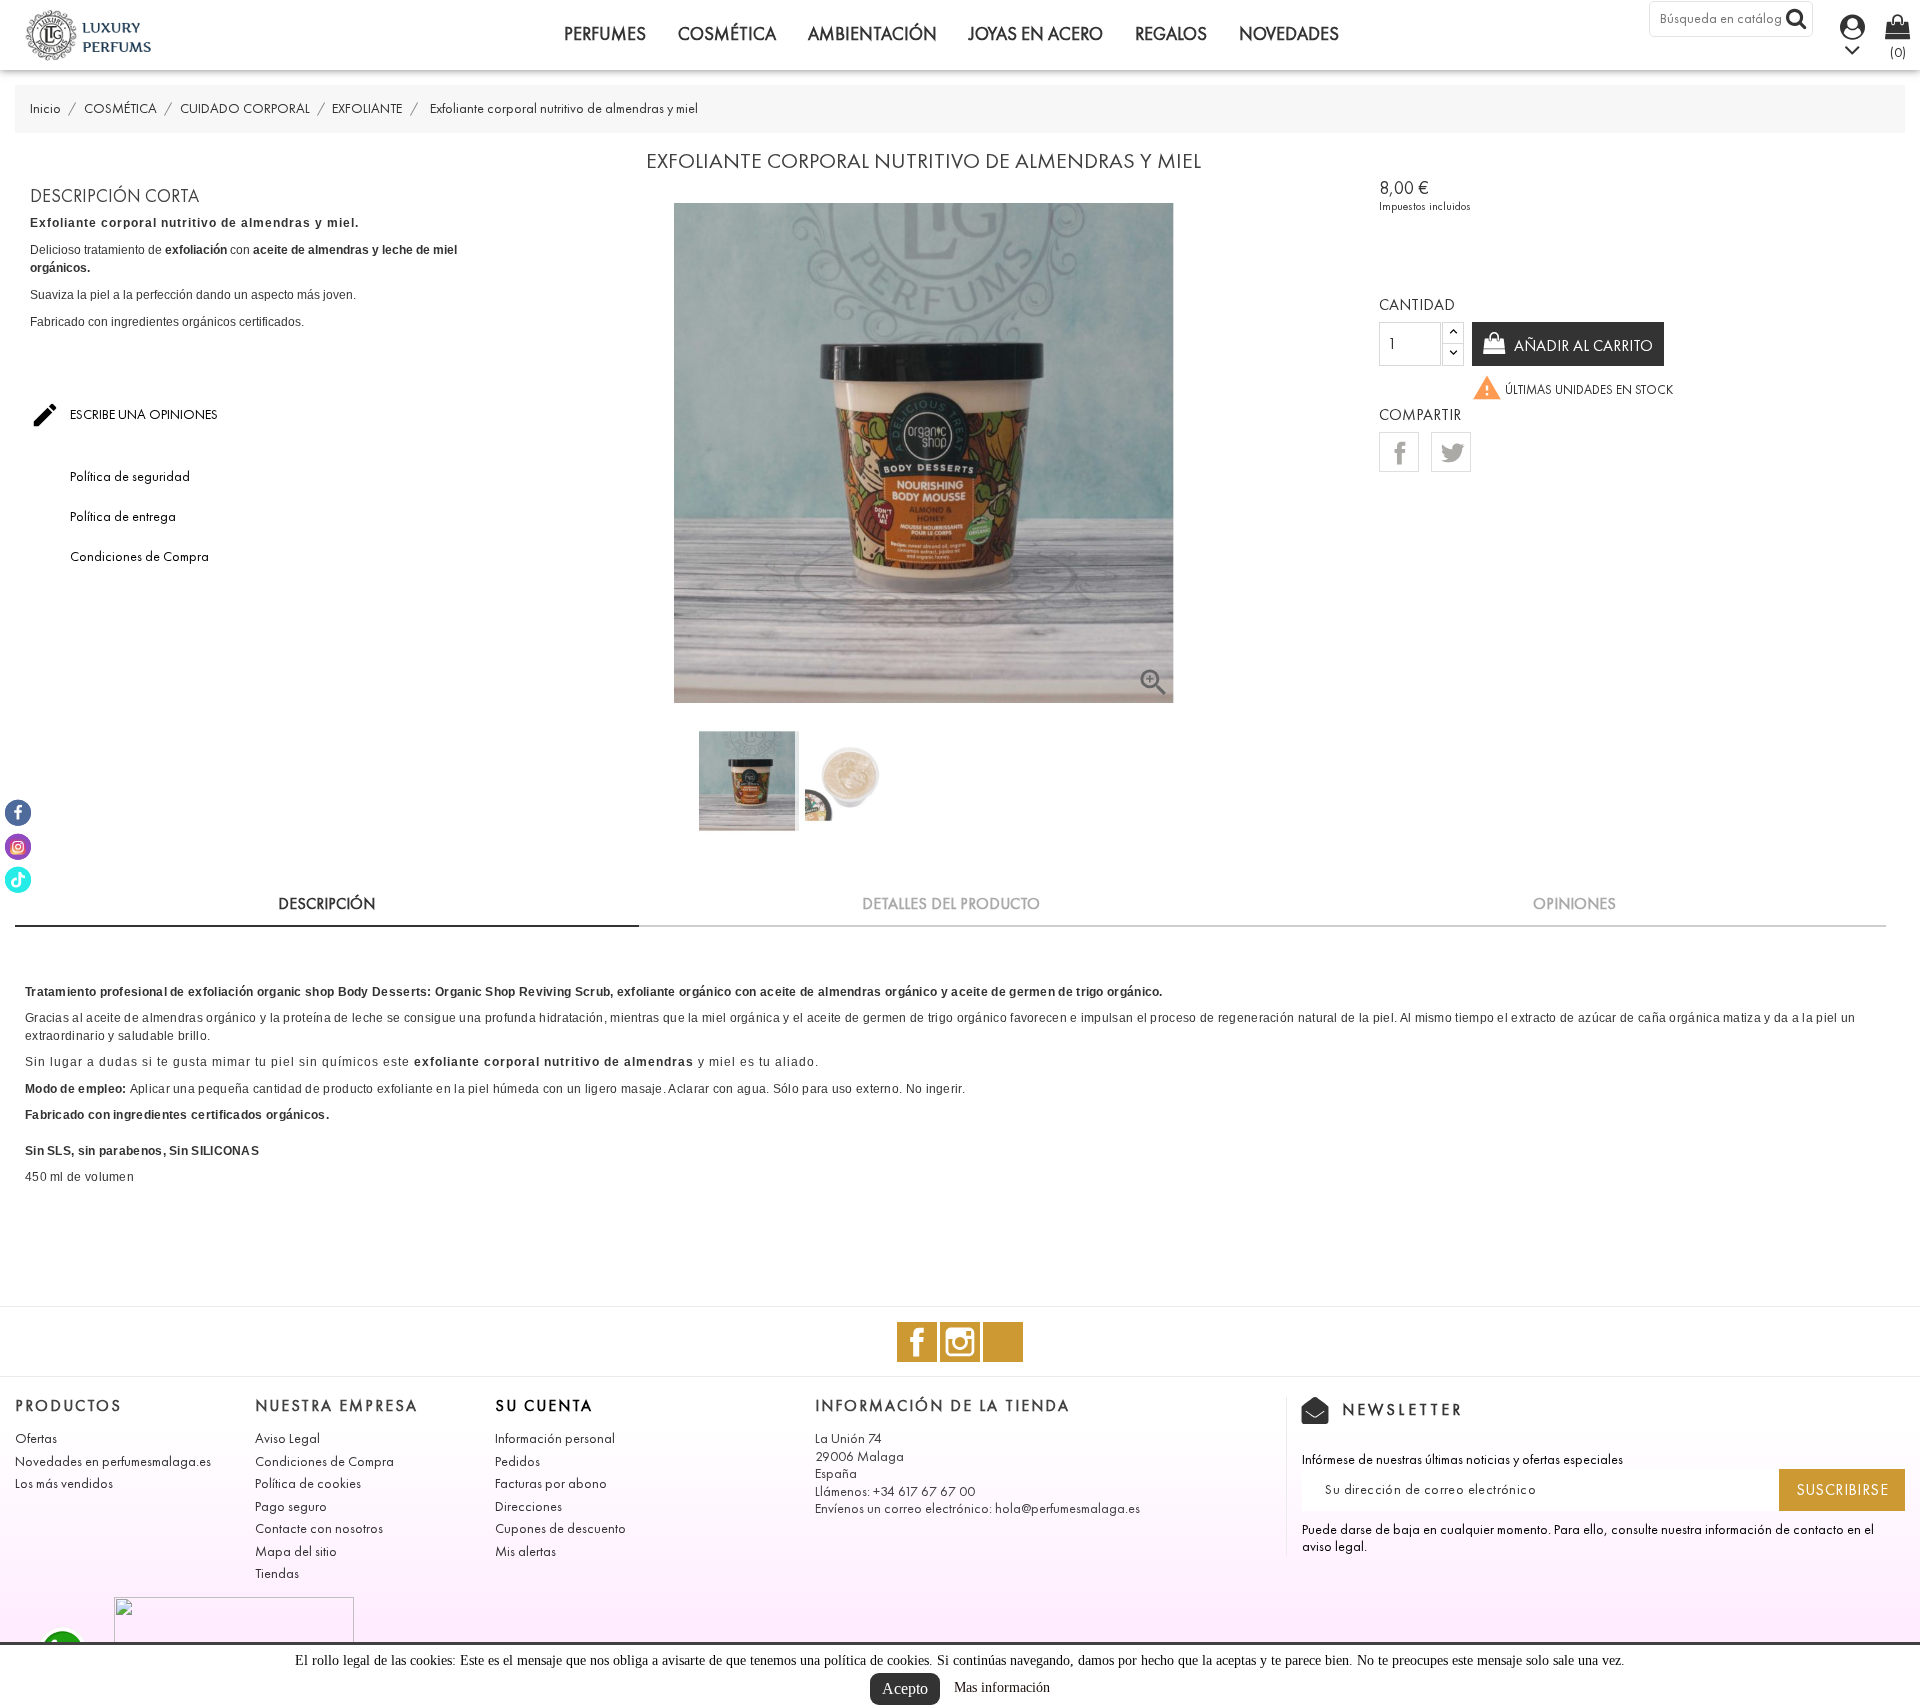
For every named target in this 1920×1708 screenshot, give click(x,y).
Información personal (555, 1438)
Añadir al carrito (1581, 345)
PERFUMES (605, 34)
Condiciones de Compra (324, 1461)
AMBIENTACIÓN (872, 34)
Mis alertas (525, 1551)
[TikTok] (18, 880)
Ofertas (36, 1438)
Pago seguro (291, 1506)
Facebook (917, 1342)
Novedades (1289, 34)
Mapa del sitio (296, 1551)
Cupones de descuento (560, 1528)
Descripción (326, 903)
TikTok (1003, 1342)
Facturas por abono (551, 1483)
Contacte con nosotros (319, 1528)
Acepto (905, 1688)
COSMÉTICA (727, 34)
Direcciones (528, 1506)
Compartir (1399, 452)
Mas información (1002, 1687)
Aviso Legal (287, 1438)
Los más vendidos (64, 1483)
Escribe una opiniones (124, 415)
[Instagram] (18, 846)
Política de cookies (308, 1483)
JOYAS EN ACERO (1036, 34)
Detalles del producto (951, 903)
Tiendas (277, 1573)
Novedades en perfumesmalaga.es (113, 1461)
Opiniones (1574, 903)
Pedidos (517, 1461)
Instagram (960, 1342)
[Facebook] (18, 813)
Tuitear (1451, 452)
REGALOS (1171, 34)
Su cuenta (544, 1405)
